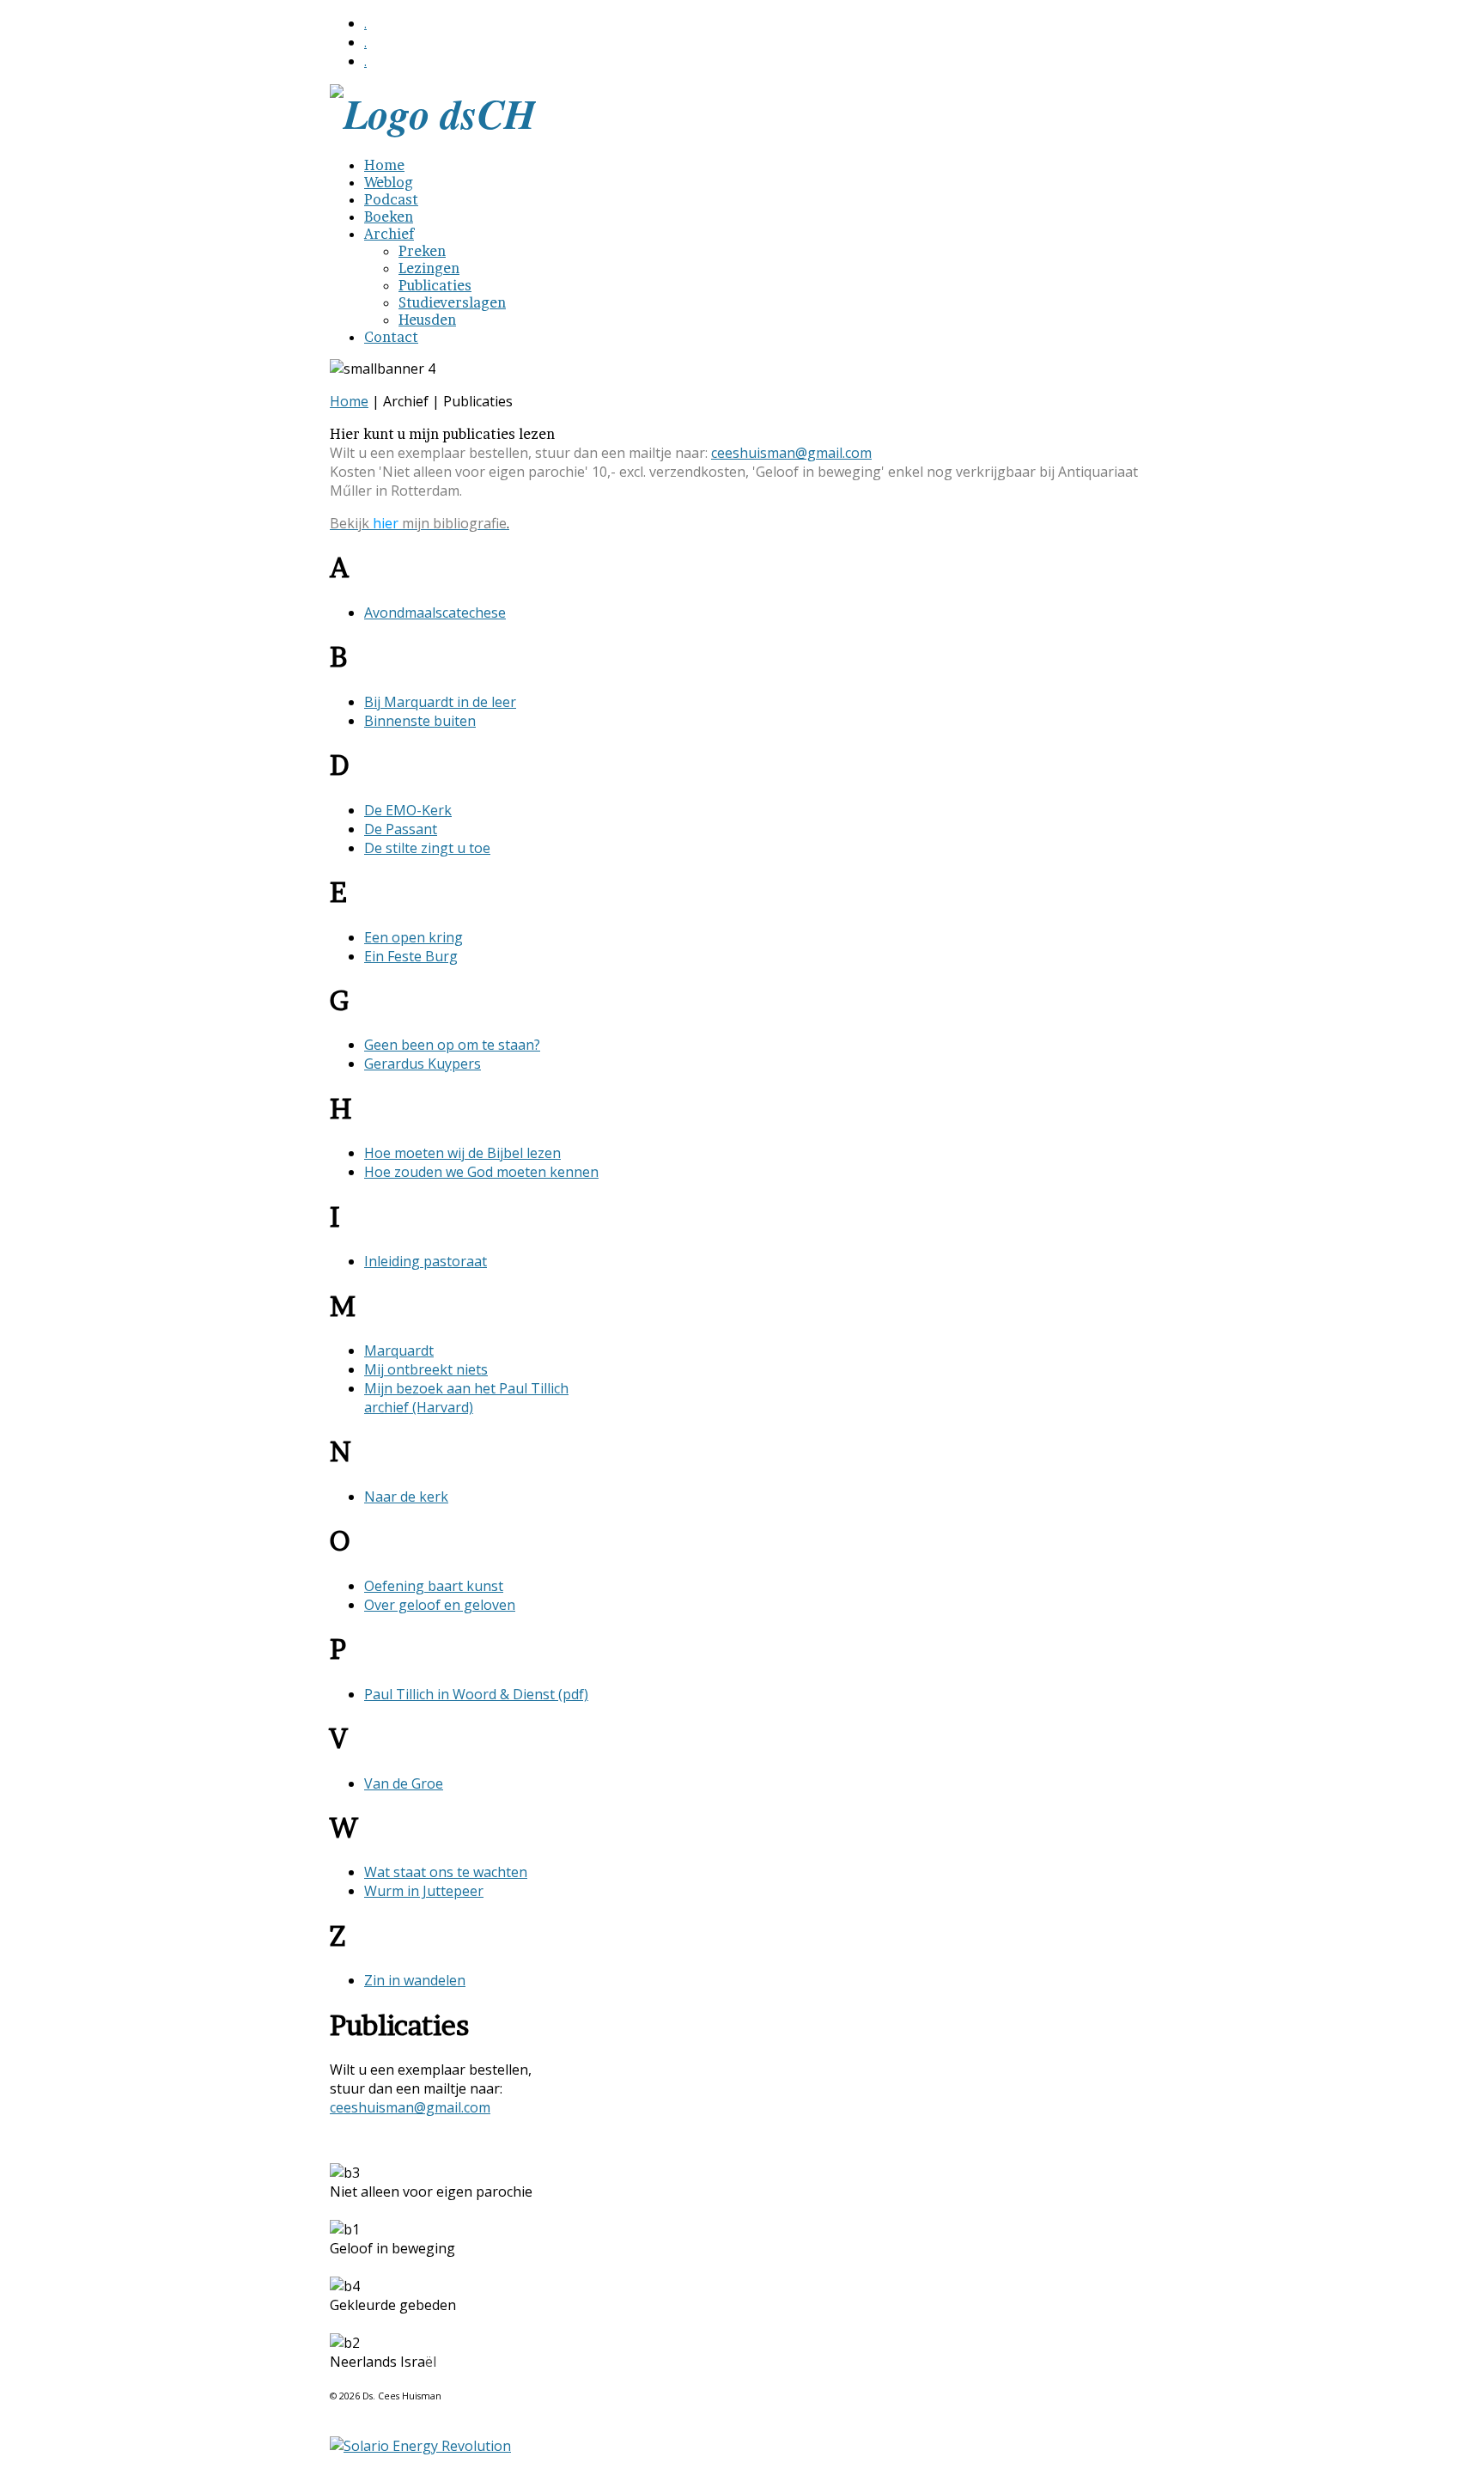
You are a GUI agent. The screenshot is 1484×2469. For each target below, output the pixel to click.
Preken (422, 251)
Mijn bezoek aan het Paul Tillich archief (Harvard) (466, 1398)
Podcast (391, 199)
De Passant (401, 829)
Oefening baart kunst (434, 1586)
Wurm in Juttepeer (424, 1891)
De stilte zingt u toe (427, 848)
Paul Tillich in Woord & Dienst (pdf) (476, 1694)
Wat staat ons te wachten (446, 1872)
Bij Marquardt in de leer (440, 702)
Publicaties (435, 285)
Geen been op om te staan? (452, 1045)
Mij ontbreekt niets (426, 1369)
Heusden (427, 320)
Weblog (389, 182)
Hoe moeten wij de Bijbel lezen (462, 1153)
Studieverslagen (452, 302)
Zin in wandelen (415, 1980)
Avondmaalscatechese (435, 613)
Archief (389, 234)
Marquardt (399, 1350)
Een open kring (414, 937)
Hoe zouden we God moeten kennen (481, 1172)
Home (384, 165)
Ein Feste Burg (411, 956)
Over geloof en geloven (440, 1605)
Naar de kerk (406, 1497)
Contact (391, 337)
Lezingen (429, 268)
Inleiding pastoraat (426, 1261)
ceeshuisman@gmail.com (791, 453)
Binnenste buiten (420, 721)
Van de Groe (404, 1783)
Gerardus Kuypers (423, 1064)
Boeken (389, 216)
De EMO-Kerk (408, 810)
